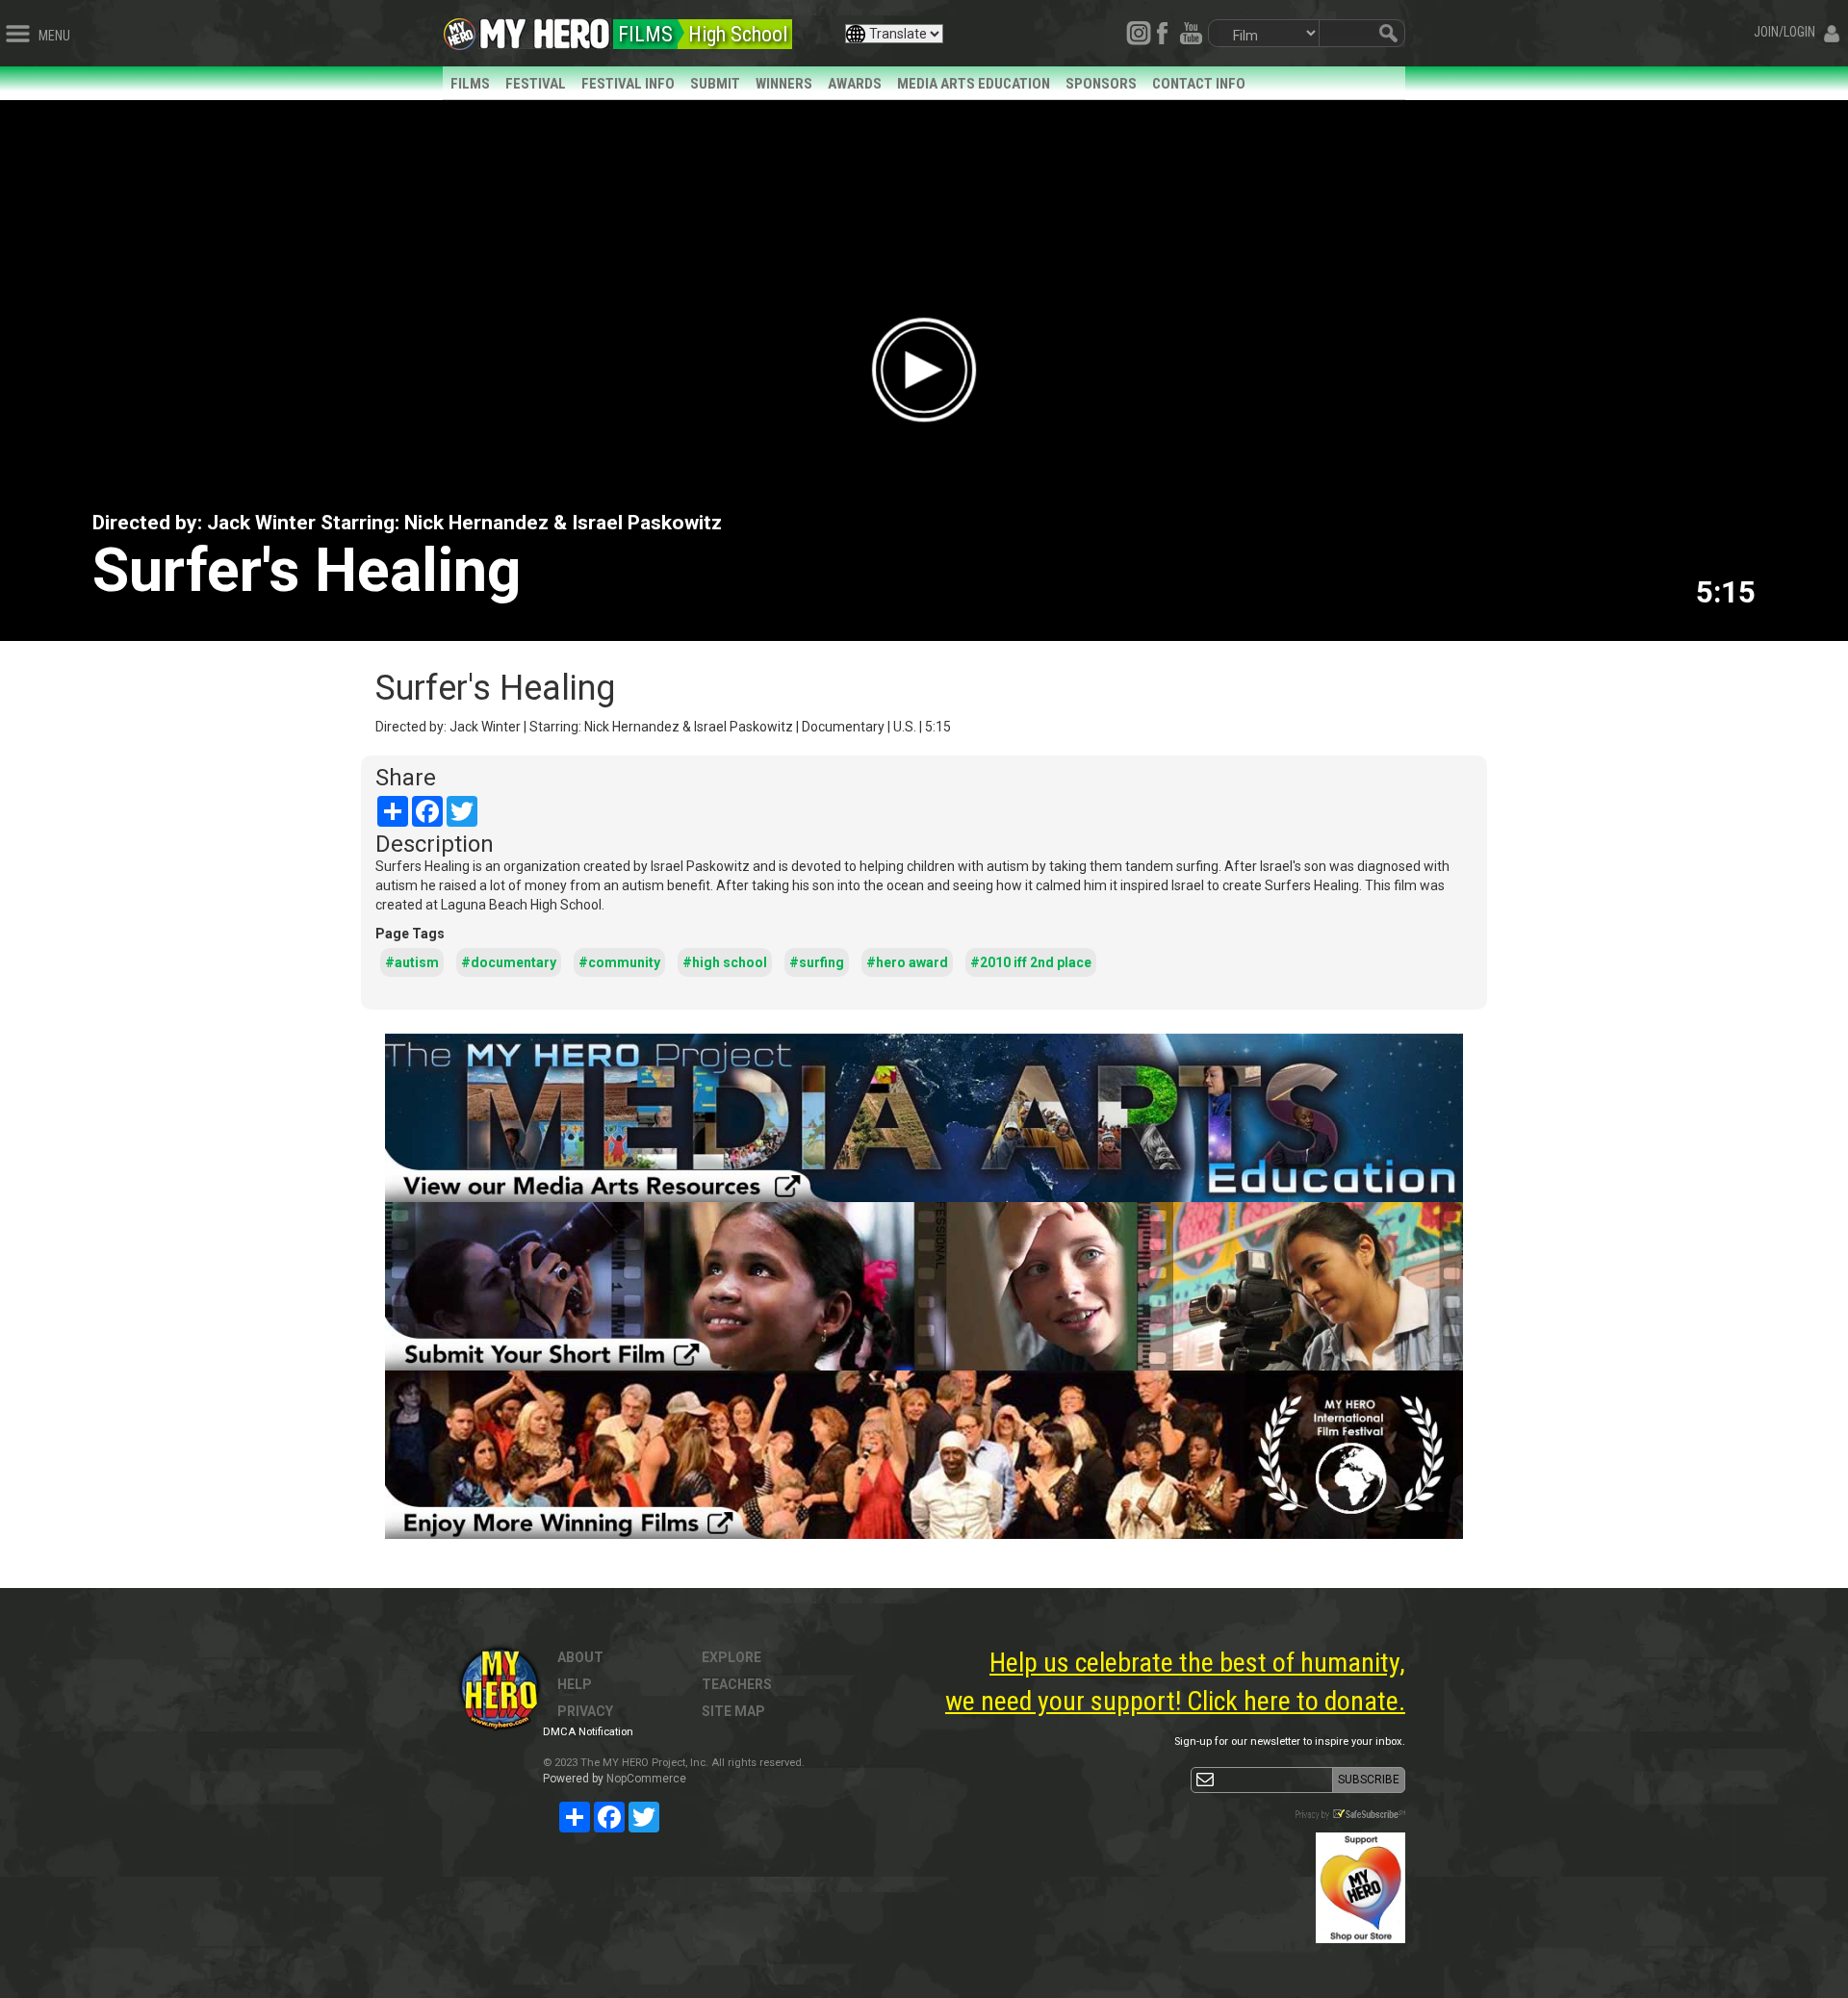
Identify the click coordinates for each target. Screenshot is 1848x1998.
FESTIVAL (536, 84)
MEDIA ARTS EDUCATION (974, 84)
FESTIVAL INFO (628, 84)
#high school (725, 962)
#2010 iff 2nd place (1031, 962)
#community (619, 962)
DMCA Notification (588, 1732)
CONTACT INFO (1199, 84)
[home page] (545, 29)
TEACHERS (737, 1684)
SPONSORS (1101, 84)
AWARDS (855, 84)
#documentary (509, 962)
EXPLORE (731, 1657)
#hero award (907, 962)
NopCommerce (646, 1779)
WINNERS (784, 84)
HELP (575, 1684)
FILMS (470, 84)
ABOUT (580, 1657)
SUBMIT (715, 84)
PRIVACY (585, 1711)
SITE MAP (733, 1711)
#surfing (817, 962)
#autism (412, 962)
